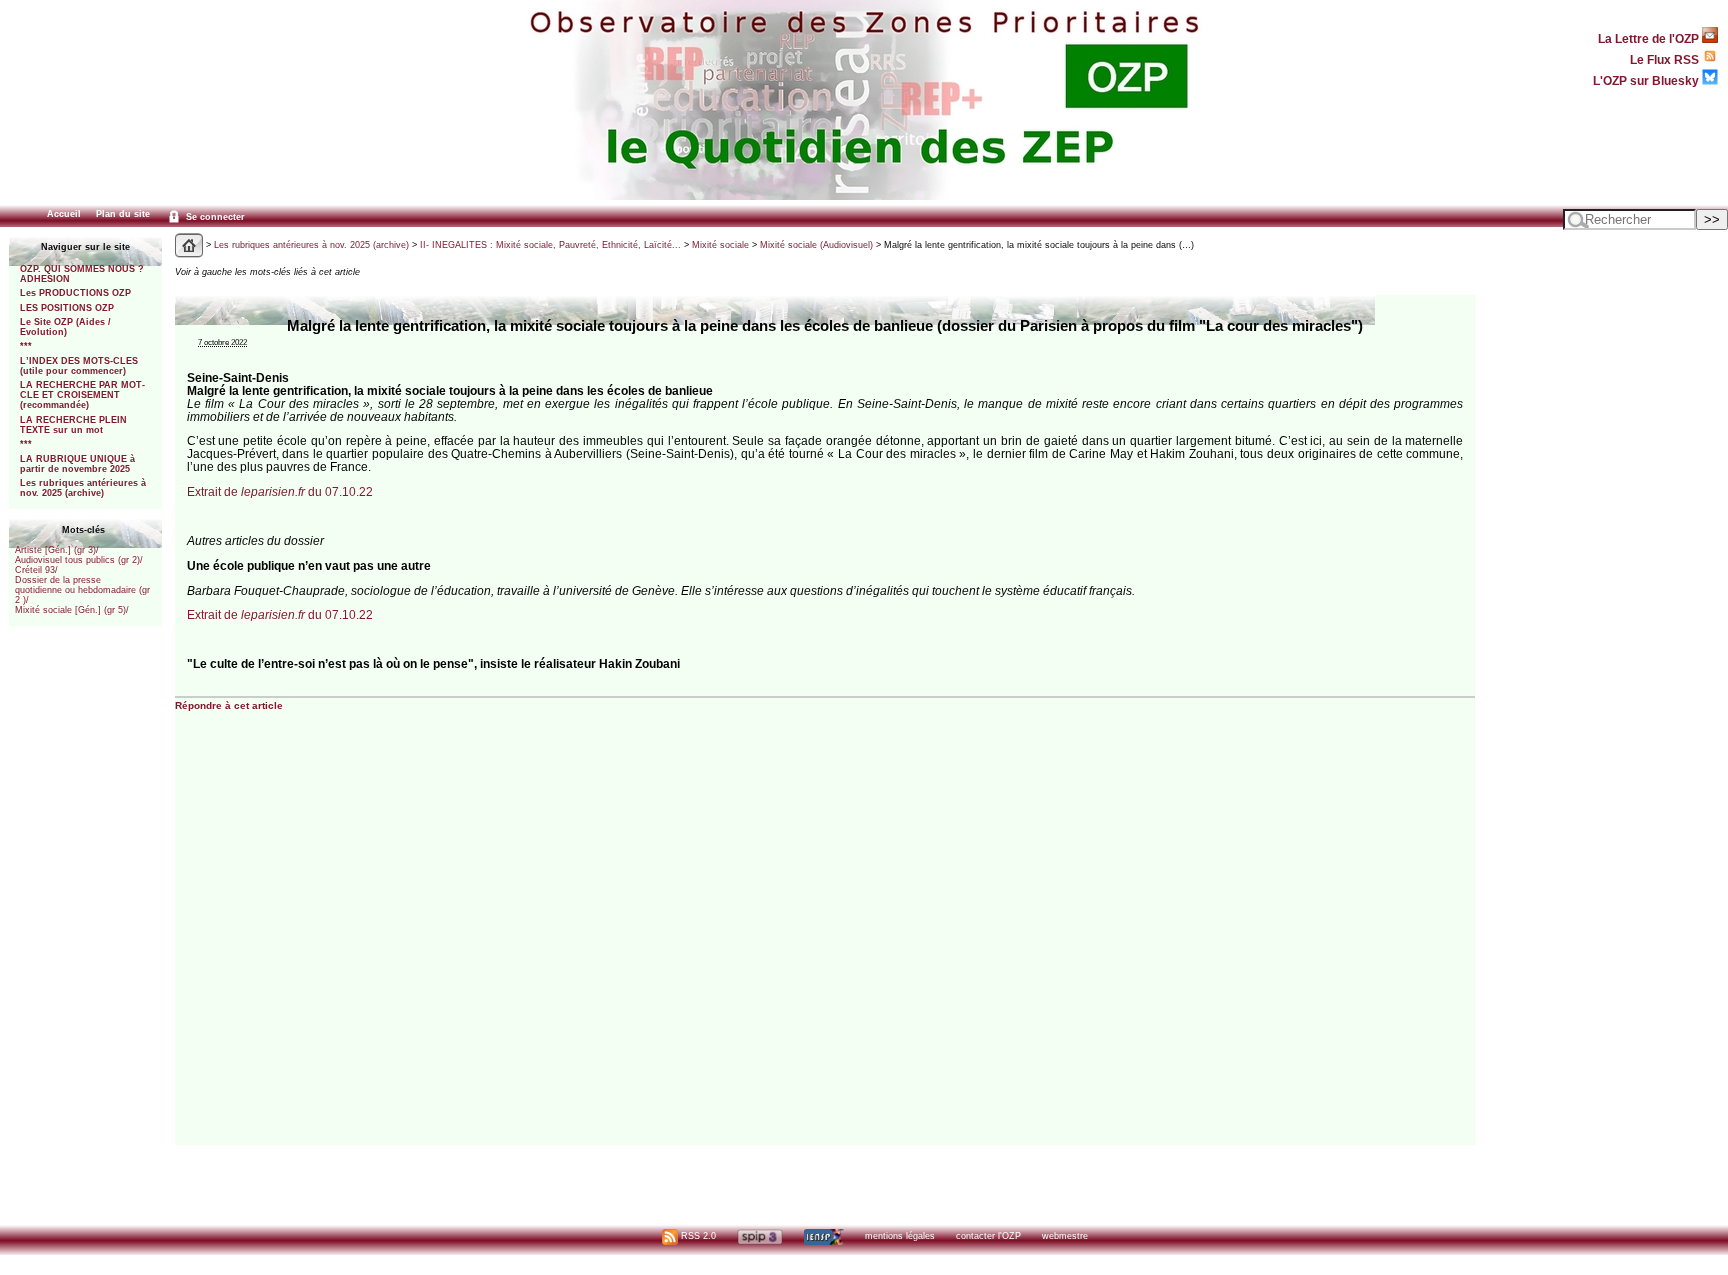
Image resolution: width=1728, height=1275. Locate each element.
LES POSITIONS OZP (67, 308)
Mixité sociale (720, 245)
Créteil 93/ (36, 570)
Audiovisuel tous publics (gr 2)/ (79, 560)
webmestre (1065, 1236)
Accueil (64, 214)
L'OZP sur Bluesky (1647, 80)
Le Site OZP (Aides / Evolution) (65, 327)
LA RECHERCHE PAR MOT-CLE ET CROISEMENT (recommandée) (82, 395)
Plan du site (123, 214)
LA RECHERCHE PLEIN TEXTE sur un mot (73, 425)
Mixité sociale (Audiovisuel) (816, 245)
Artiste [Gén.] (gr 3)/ (57, 550)
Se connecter (214, 217)
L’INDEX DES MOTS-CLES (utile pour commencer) (79, 366)
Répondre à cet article (229, 705)
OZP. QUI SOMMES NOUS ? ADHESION (82, 274)
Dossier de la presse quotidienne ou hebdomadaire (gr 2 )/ (82, 590)
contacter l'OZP (988, 1236)
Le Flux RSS (1666, 59)
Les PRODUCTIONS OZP (75, 293)
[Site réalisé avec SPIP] (760, 1236)
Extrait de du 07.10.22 (280, 491)
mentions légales (900, 1236)
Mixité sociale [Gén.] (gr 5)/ (72, 610)
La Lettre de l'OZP (1650, 38)
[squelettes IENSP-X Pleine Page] (823, 1236)
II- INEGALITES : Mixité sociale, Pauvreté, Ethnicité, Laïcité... (550, 245)
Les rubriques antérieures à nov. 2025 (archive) (83, 488)
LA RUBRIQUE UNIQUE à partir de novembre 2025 (77, 464)
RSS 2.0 (697, 1236)
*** (26, 346)
